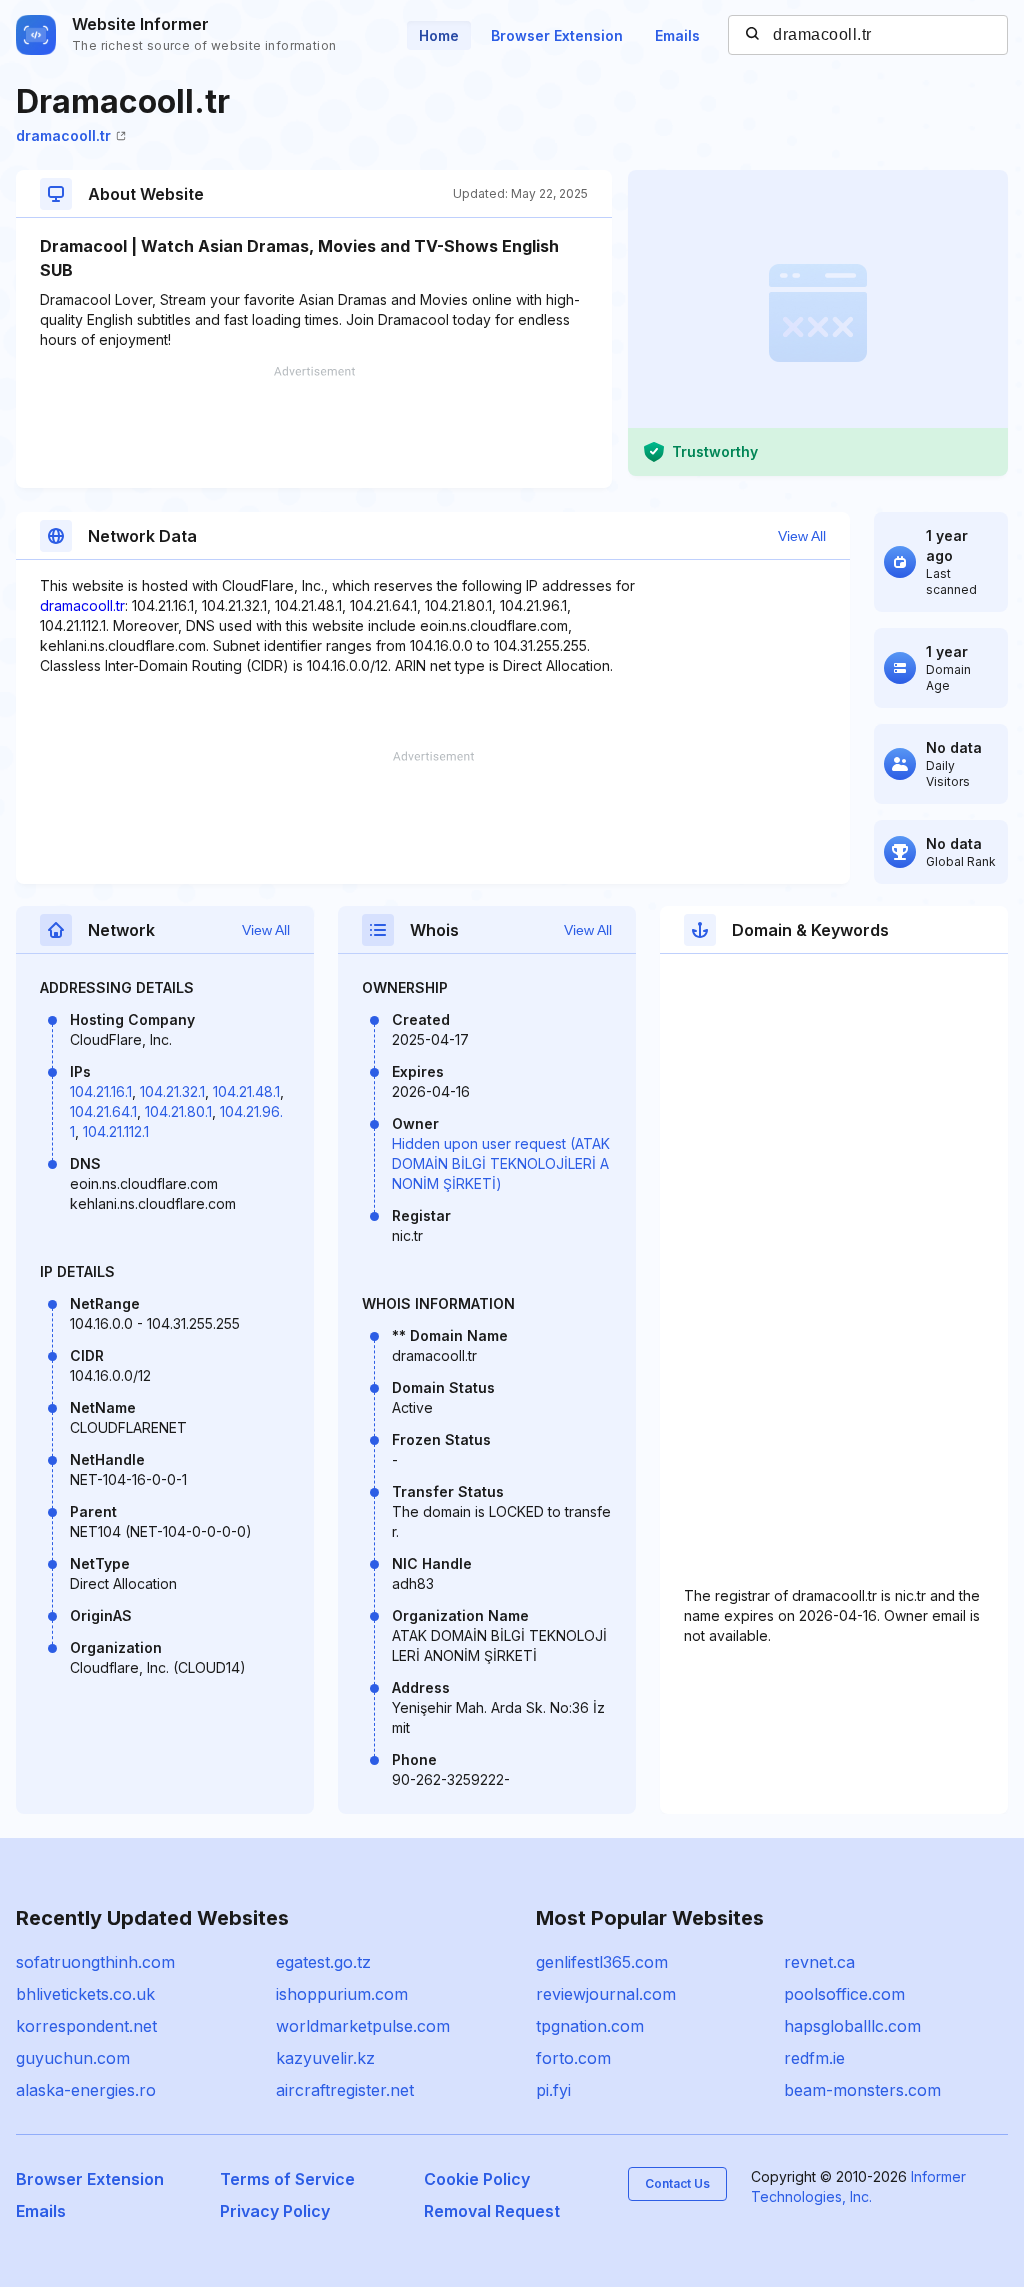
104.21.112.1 (116, 1131)
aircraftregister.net (345, 2090)
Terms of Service (287, 2179)
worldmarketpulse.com (363, 2026)
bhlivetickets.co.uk (85, 1994)
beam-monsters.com (862, 2090)
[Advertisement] (314, 427)
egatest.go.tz (323, 1962)
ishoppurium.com (342, 1994)
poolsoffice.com (844, 1994)
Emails (677, 35)
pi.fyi (553, 2090)
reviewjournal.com (606, 1994)
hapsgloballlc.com (852, 2026)
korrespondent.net (86, 2026)
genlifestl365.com (602, 1962)
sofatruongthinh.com (95, 1962)
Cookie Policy (477, 2179)
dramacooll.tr (63, 135)
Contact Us (677, 2183)
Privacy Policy (275, 2211)
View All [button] (802, 536)
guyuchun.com (73, 2058)
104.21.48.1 (246, 1091)
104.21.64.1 (103, 1111)
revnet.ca (819, 1962)
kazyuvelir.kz (325, 2058)
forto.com (573, 2058)
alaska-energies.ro (86, 2090)
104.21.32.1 (172, 1091)
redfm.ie (814, 2058)
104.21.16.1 (101, 1091)
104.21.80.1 (178, 1111)
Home (439, 35)
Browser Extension (557, 35)
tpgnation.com (590, 2026)
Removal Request (492, 2211)
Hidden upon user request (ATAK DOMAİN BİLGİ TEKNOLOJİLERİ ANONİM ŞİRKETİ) (501, 1163)
